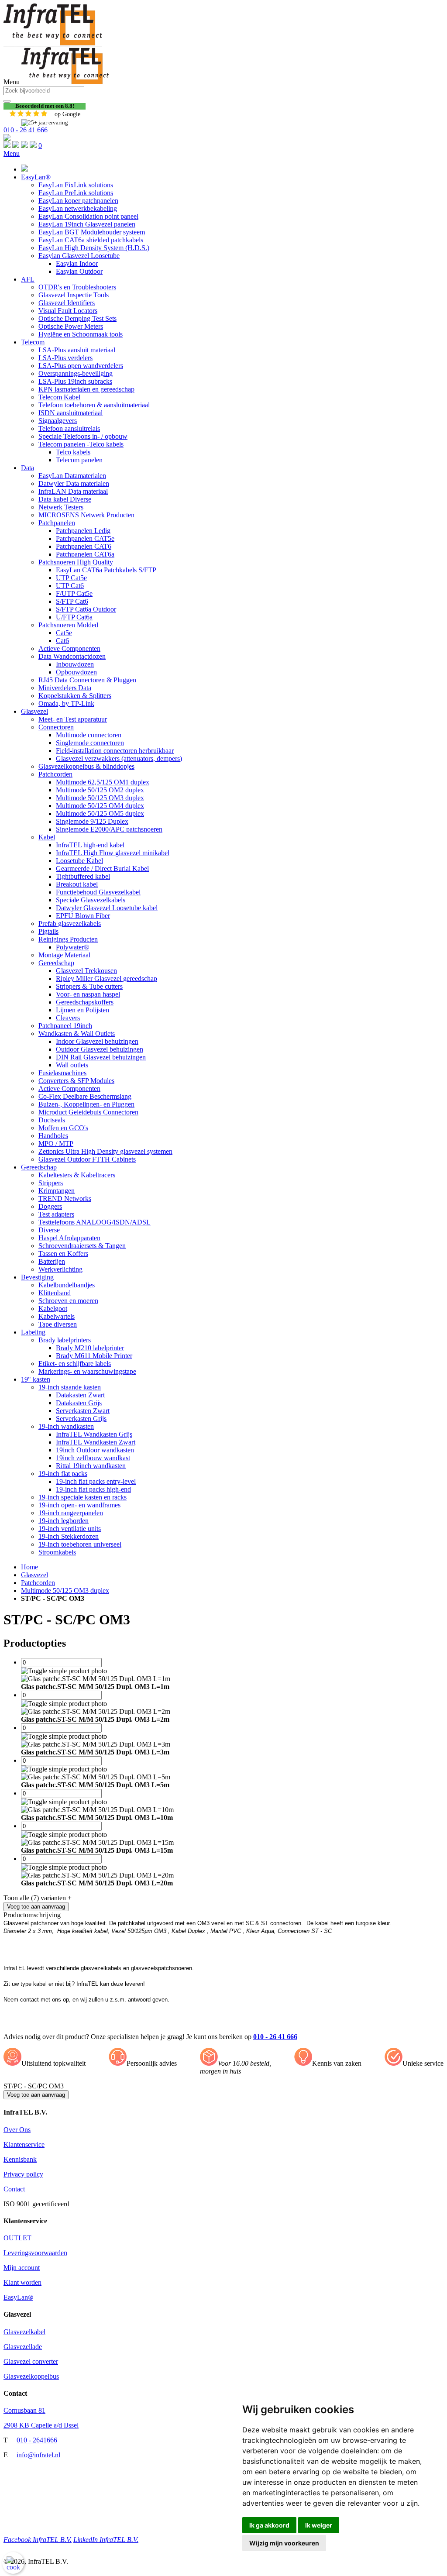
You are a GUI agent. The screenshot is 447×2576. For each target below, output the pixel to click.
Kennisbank (20, 2159)
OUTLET (17, 2238)
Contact (14, 2189)
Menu (12, 153)
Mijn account (22, 2268)
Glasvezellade (23, 2347)
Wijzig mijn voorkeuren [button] (284, 2543)
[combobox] (44, 91)
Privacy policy (23, 2174)
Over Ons (17, 2130)
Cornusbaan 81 (24, 2410)
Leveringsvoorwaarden (35, 2253)
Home (29, 1567)
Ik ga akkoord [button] (269, 2525)
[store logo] (53, 43)
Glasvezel (34, 1575)
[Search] (7, 101)
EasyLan (18, 2297)
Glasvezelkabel (24, 2332)
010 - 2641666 (37, 2440)
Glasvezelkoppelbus (31, 2376)
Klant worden (22, 2282)
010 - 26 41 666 (26, 130)
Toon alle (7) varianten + (38, 1898)
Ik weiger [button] (319, 2525)
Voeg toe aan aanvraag (36, 2095)
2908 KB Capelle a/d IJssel (41, 2425)
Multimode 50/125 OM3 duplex (65, 1591)
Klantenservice (24, 2144)
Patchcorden (38, 1583)
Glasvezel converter (31, 2361)
